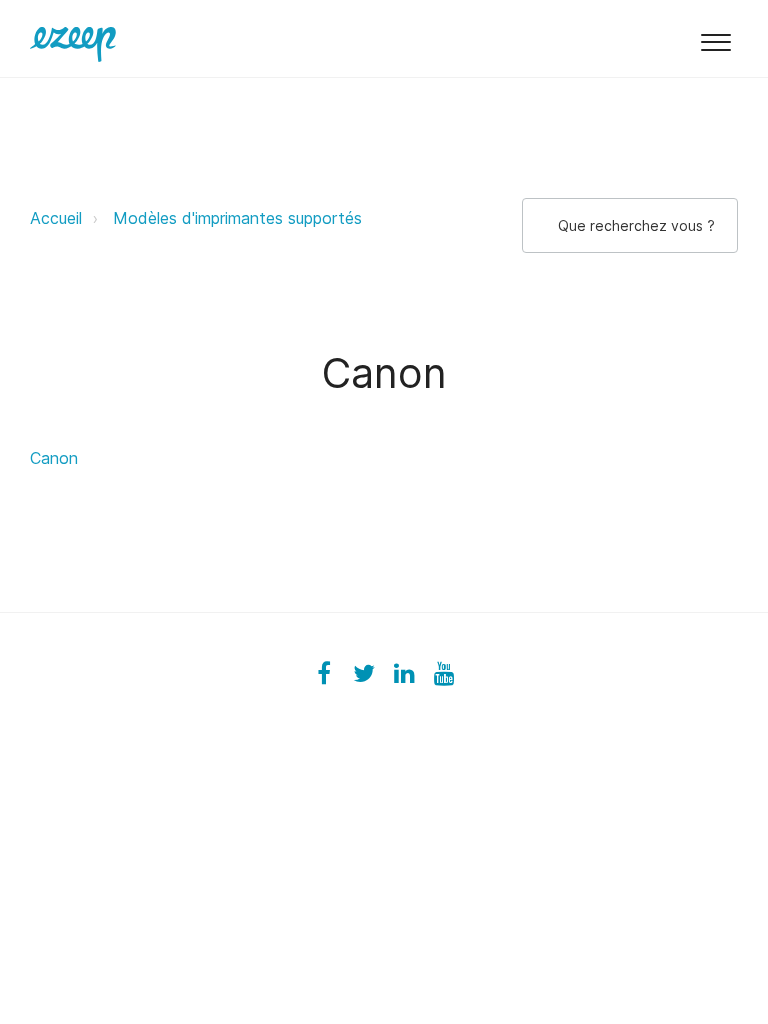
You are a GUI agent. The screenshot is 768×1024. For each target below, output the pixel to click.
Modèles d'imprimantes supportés (237, 218)
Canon (54, 458)
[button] (715, 38)
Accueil (56, 218)
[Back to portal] (73, 38)
